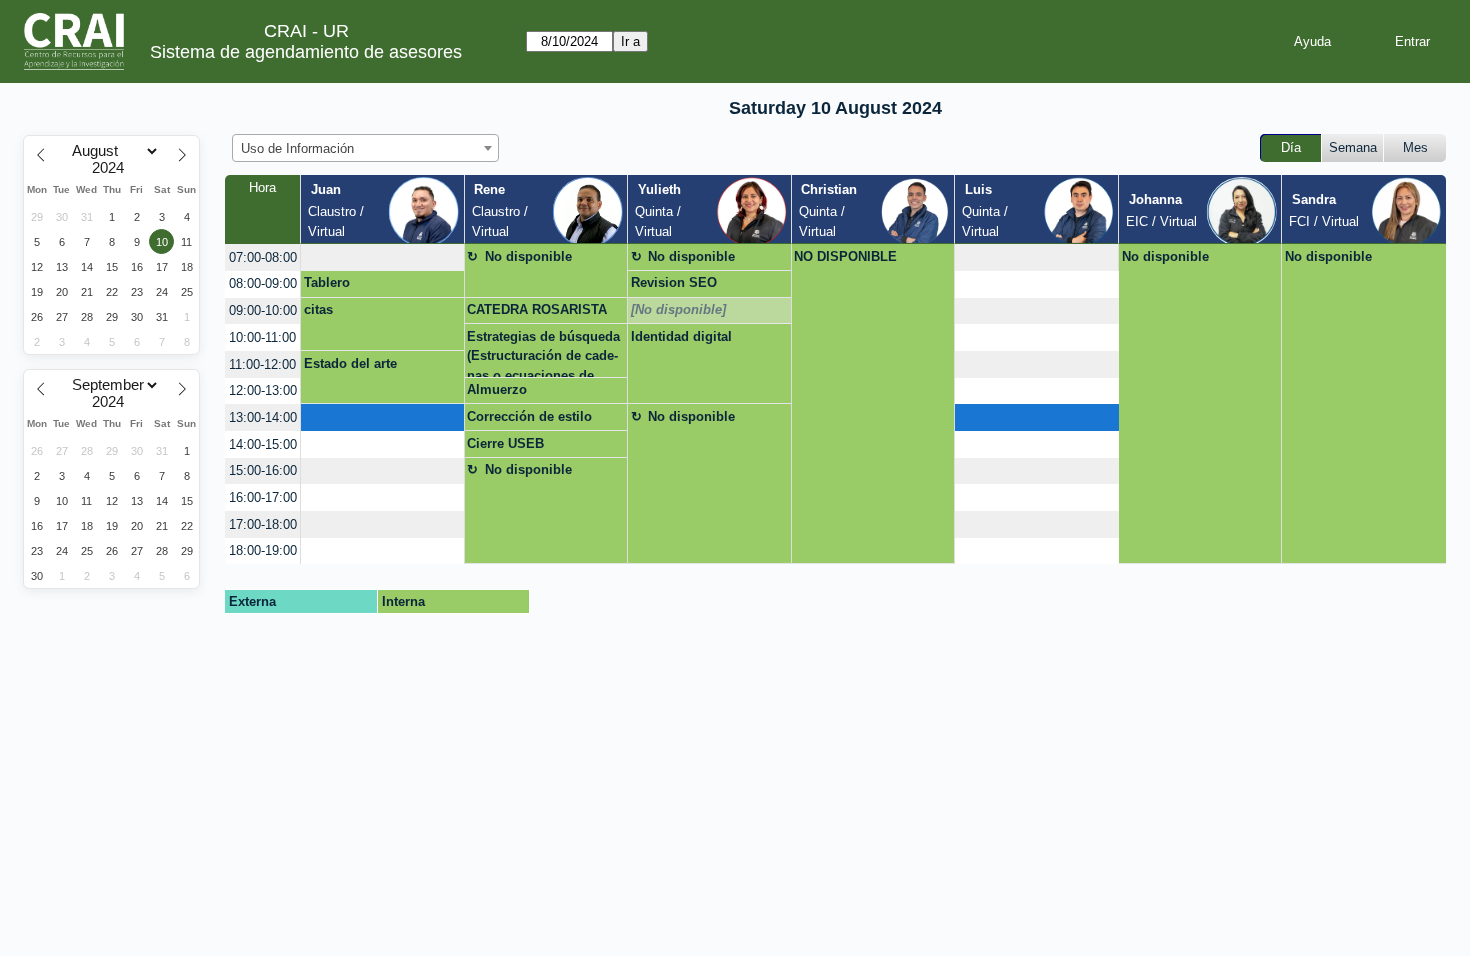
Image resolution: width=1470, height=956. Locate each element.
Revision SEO (674, 282)
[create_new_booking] (382, 257)
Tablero (327, 282)
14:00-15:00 (263, 444)
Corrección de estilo (529, 416)
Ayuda (1312, 41)
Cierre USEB (505, 443)
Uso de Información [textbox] (297, 148)
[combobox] (365, 148)
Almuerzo (497, 389)
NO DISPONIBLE (845, 256)
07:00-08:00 (263, 257)
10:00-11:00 (262, 337)
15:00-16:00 (263, 470)
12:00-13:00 (263, 390)
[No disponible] (678, 309)
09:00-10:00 (263, 310)
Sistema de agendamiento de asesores (306, 52)
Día (1291, 147)
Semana (1353, 147)
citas (318, 309)
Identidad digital (681, 336)
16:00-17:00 (263, 497)
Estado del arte (350, 363)
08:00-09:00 (263, 283)
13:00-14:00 (263, 417)
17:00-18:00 (263, 524)
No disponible (528, 256)
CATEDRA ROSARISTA (537, 309)
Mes (1415, 147)
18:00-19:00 (263, 550)
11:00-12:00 (262, 364)
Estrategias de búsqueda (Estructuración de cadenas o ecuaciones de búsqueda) (543, 353)
